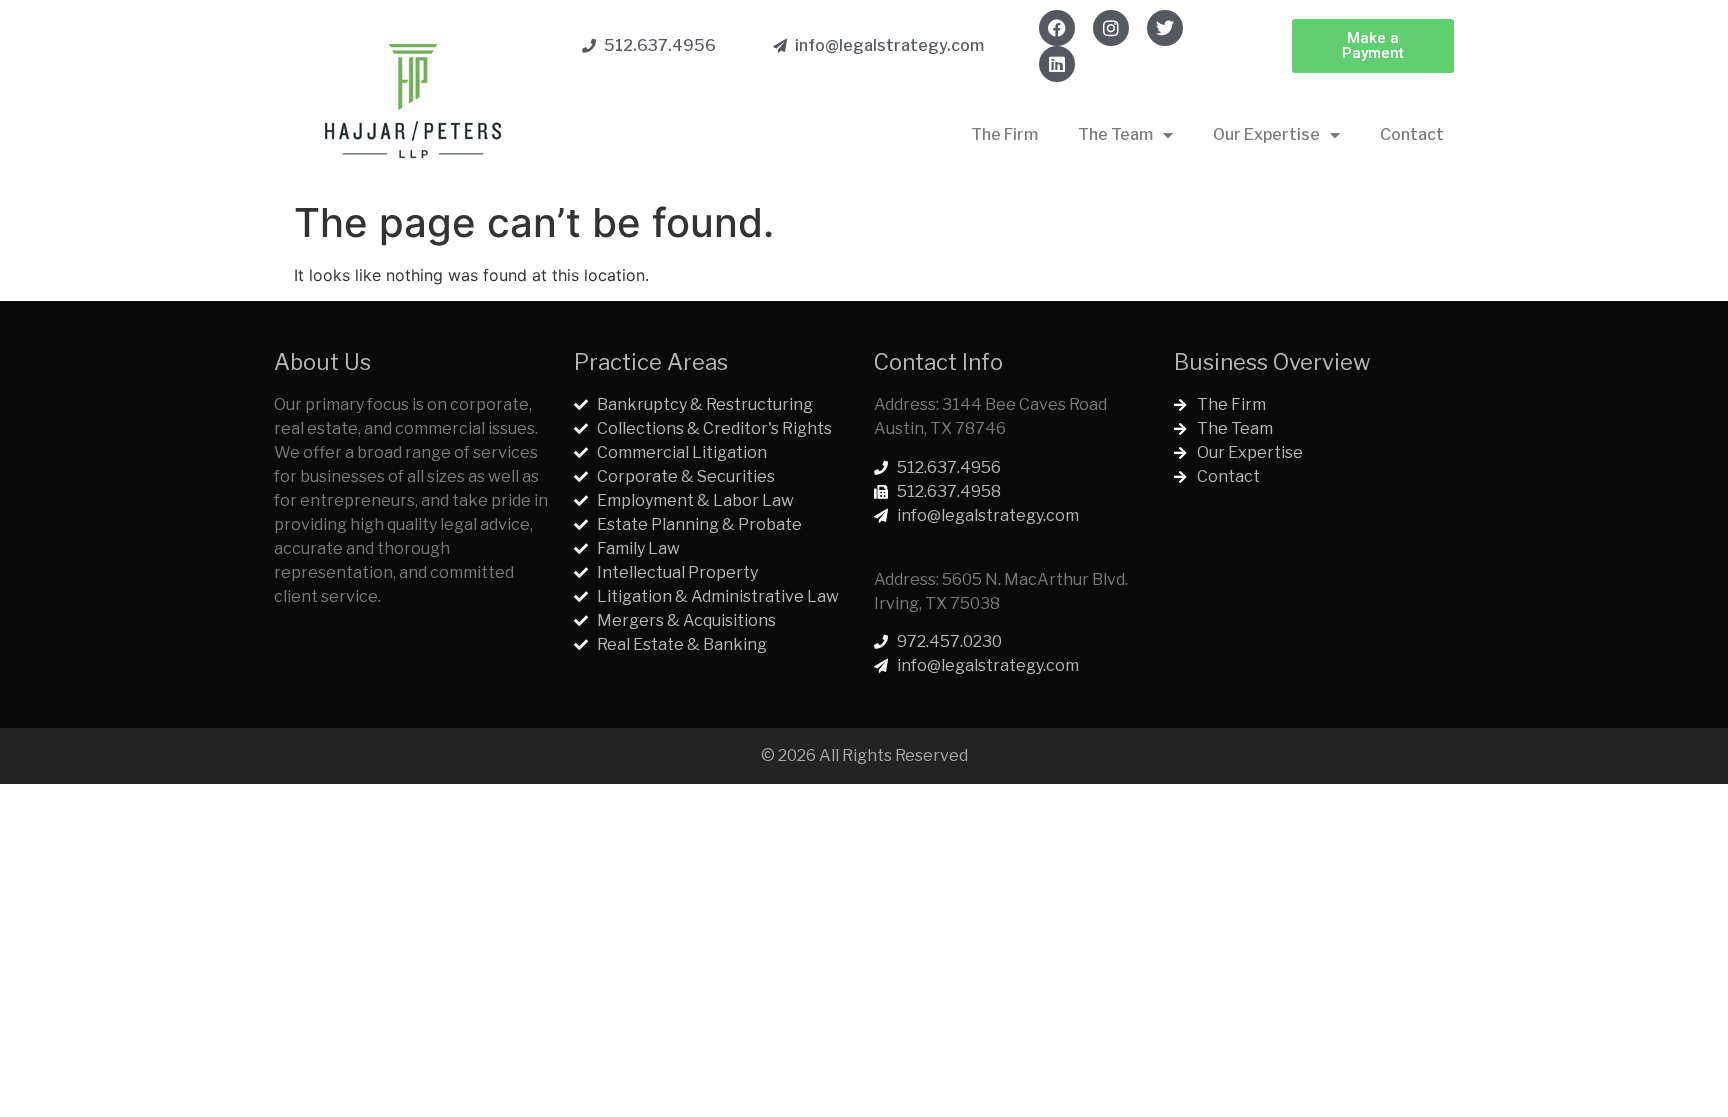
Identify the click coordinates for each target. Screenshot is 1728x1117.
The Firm (1004, 134)
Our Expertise (1266, 134)
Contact (1412, 134)
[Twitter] (1165, 28)
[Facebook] (1057, 28)
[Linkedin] (1057, 64)
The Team (1115, 134)
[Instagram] (1111, 28)
